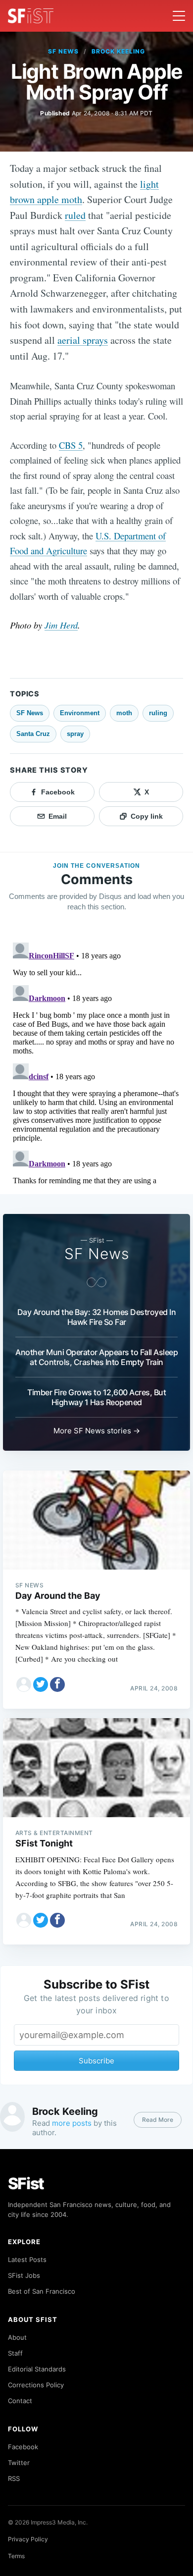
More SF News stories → (97, 1431)
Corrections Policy (36, 2385)
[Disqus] (96, 1062)
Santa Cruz (33, 734)
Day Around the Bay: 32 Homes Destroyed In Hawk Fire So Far (97, 1317)
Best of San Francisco (42, 2291)
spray (75, 734)
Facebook (23, 2447)
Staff (15, 2353)
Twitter (19, 2463)
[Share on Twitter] (41, 1684)
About (17, 2337)
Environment (80, 713)
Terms (16, 2556)
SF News (63, 51)
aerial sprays (83, 340)
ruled (75, 215)
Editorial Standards (37, 2369)
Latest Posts (27, 2260)
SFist (26, 2183)
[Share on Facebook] (57, 1684)
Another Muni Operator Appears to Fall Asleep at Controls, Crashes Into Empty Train (96, 1357)
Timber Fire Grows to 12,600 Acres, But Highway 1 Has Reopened (96, 1397)
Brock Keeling (118, 51)
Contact (20, 2401)
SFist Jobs (24, 2275)
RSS (14, 2478)
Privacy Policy (28, 2539)
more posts (72, 2123)
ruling (158, 713)
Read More (158, 2120)
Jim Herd (61, 625)
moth (124, 713)
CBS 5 (71, 445)
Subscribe (96, 2061)
